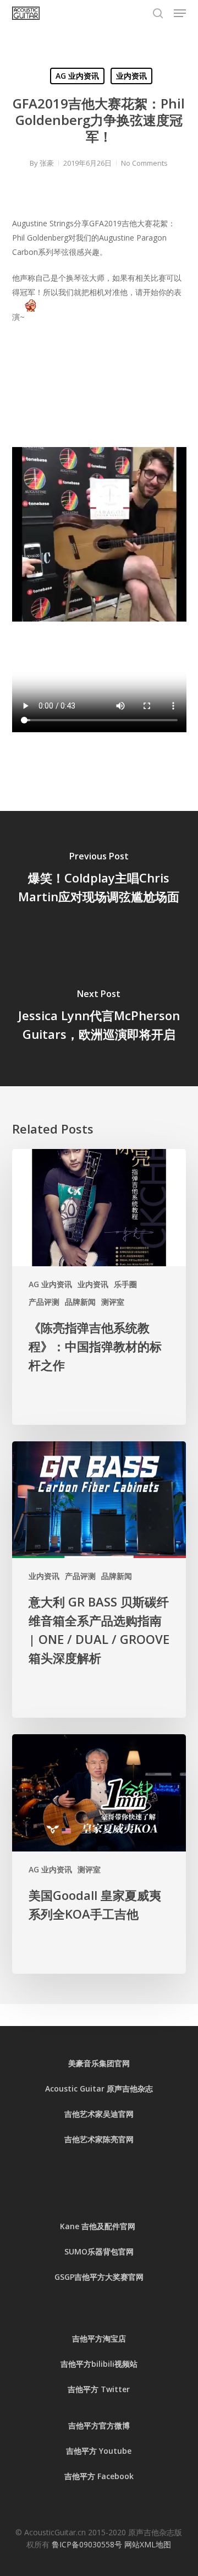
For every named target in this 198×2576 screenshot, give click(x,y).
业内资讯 (131, 76)
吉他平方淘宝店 (99, 2338)
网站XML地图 (148, 2544)
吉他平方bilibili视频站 (99, 2364)
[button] (180, 13)
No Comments (144, 163)
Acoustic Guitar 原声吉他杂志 (99, 2088)
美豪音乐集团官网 (99, 2063)
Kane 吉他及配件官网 (99, 2226)
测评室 (113, 1302)
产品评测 (44, 1302)
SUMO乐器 (84, 2251)
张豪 (47, 163)
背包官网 (118, 2251)
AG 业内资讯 (77, 76)
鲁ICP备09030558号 (88, 2544)
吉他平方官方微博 (99, 2425)
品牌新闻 (80, 1302)
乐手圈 (125, 1284)
